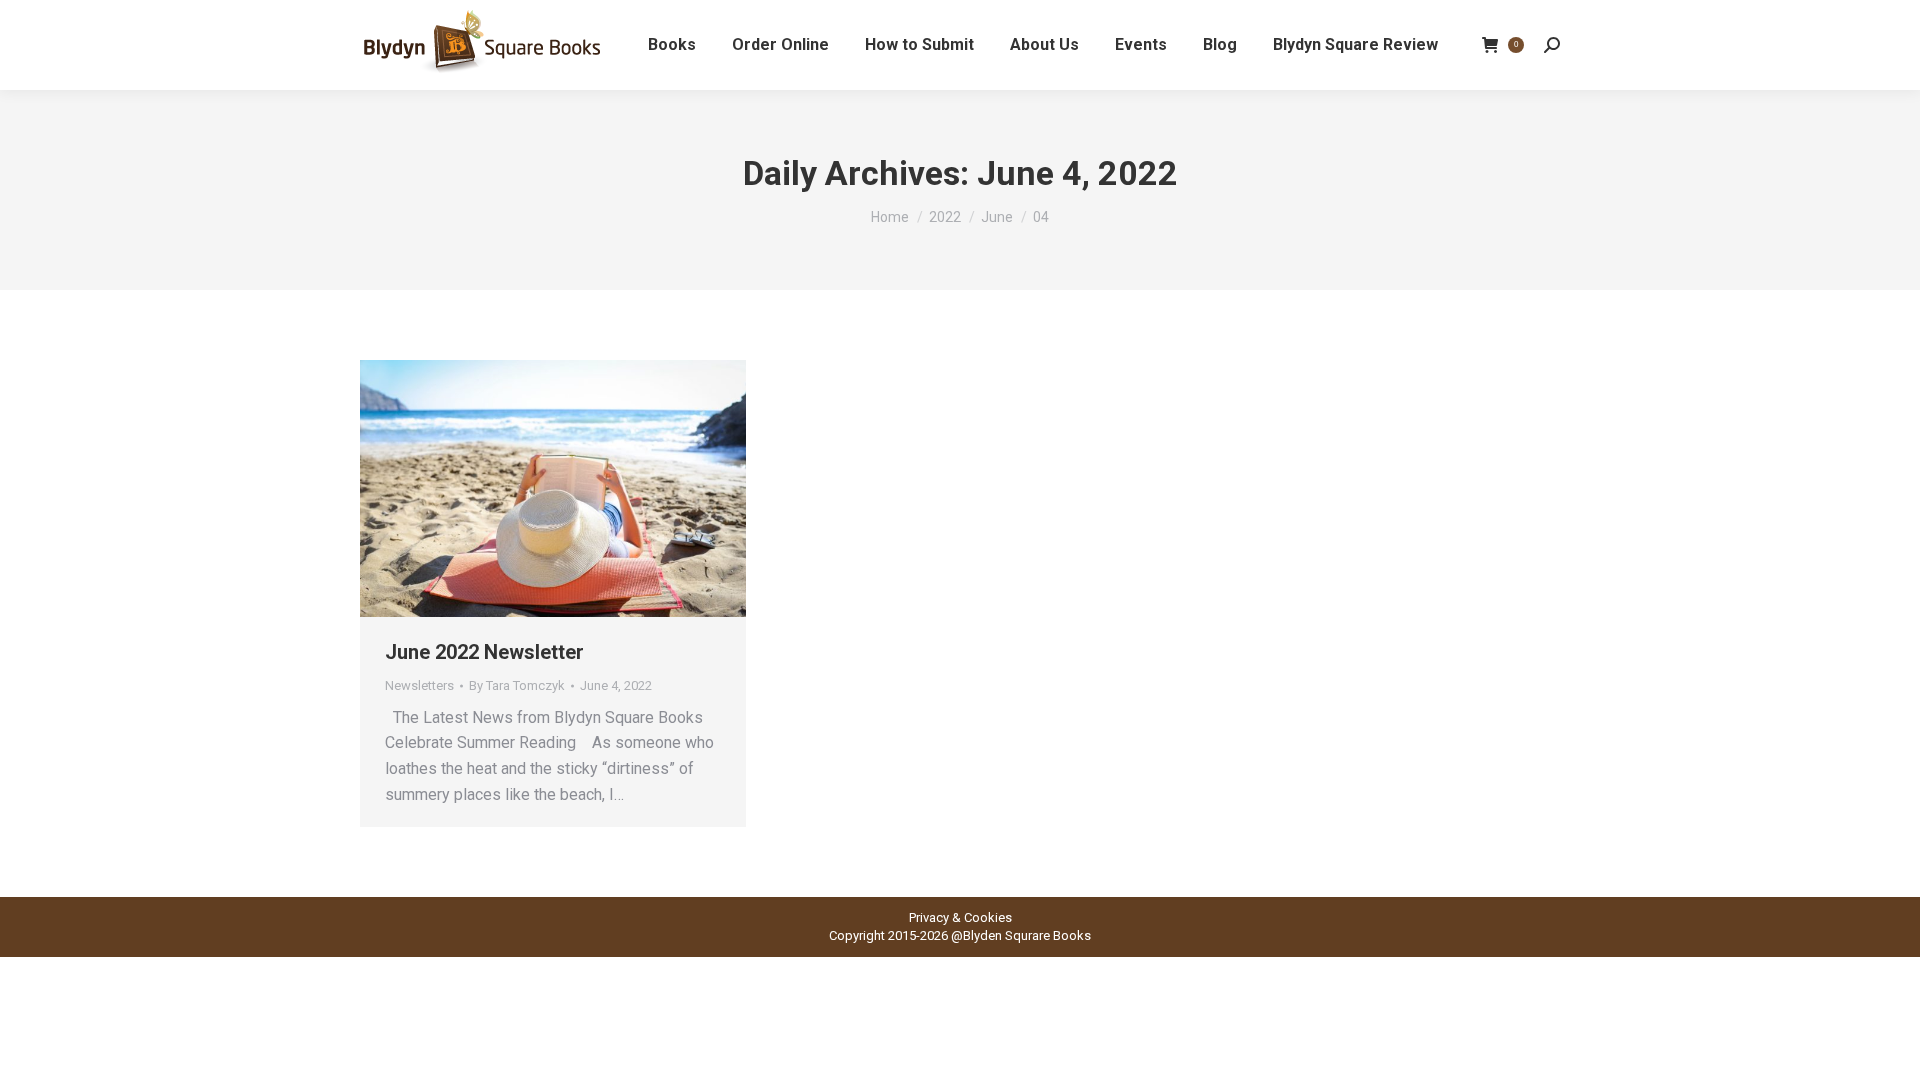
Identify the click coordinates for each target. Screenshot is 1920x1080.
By (517, 685)
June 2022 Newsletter (484, 652)
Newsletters (419, 685)
